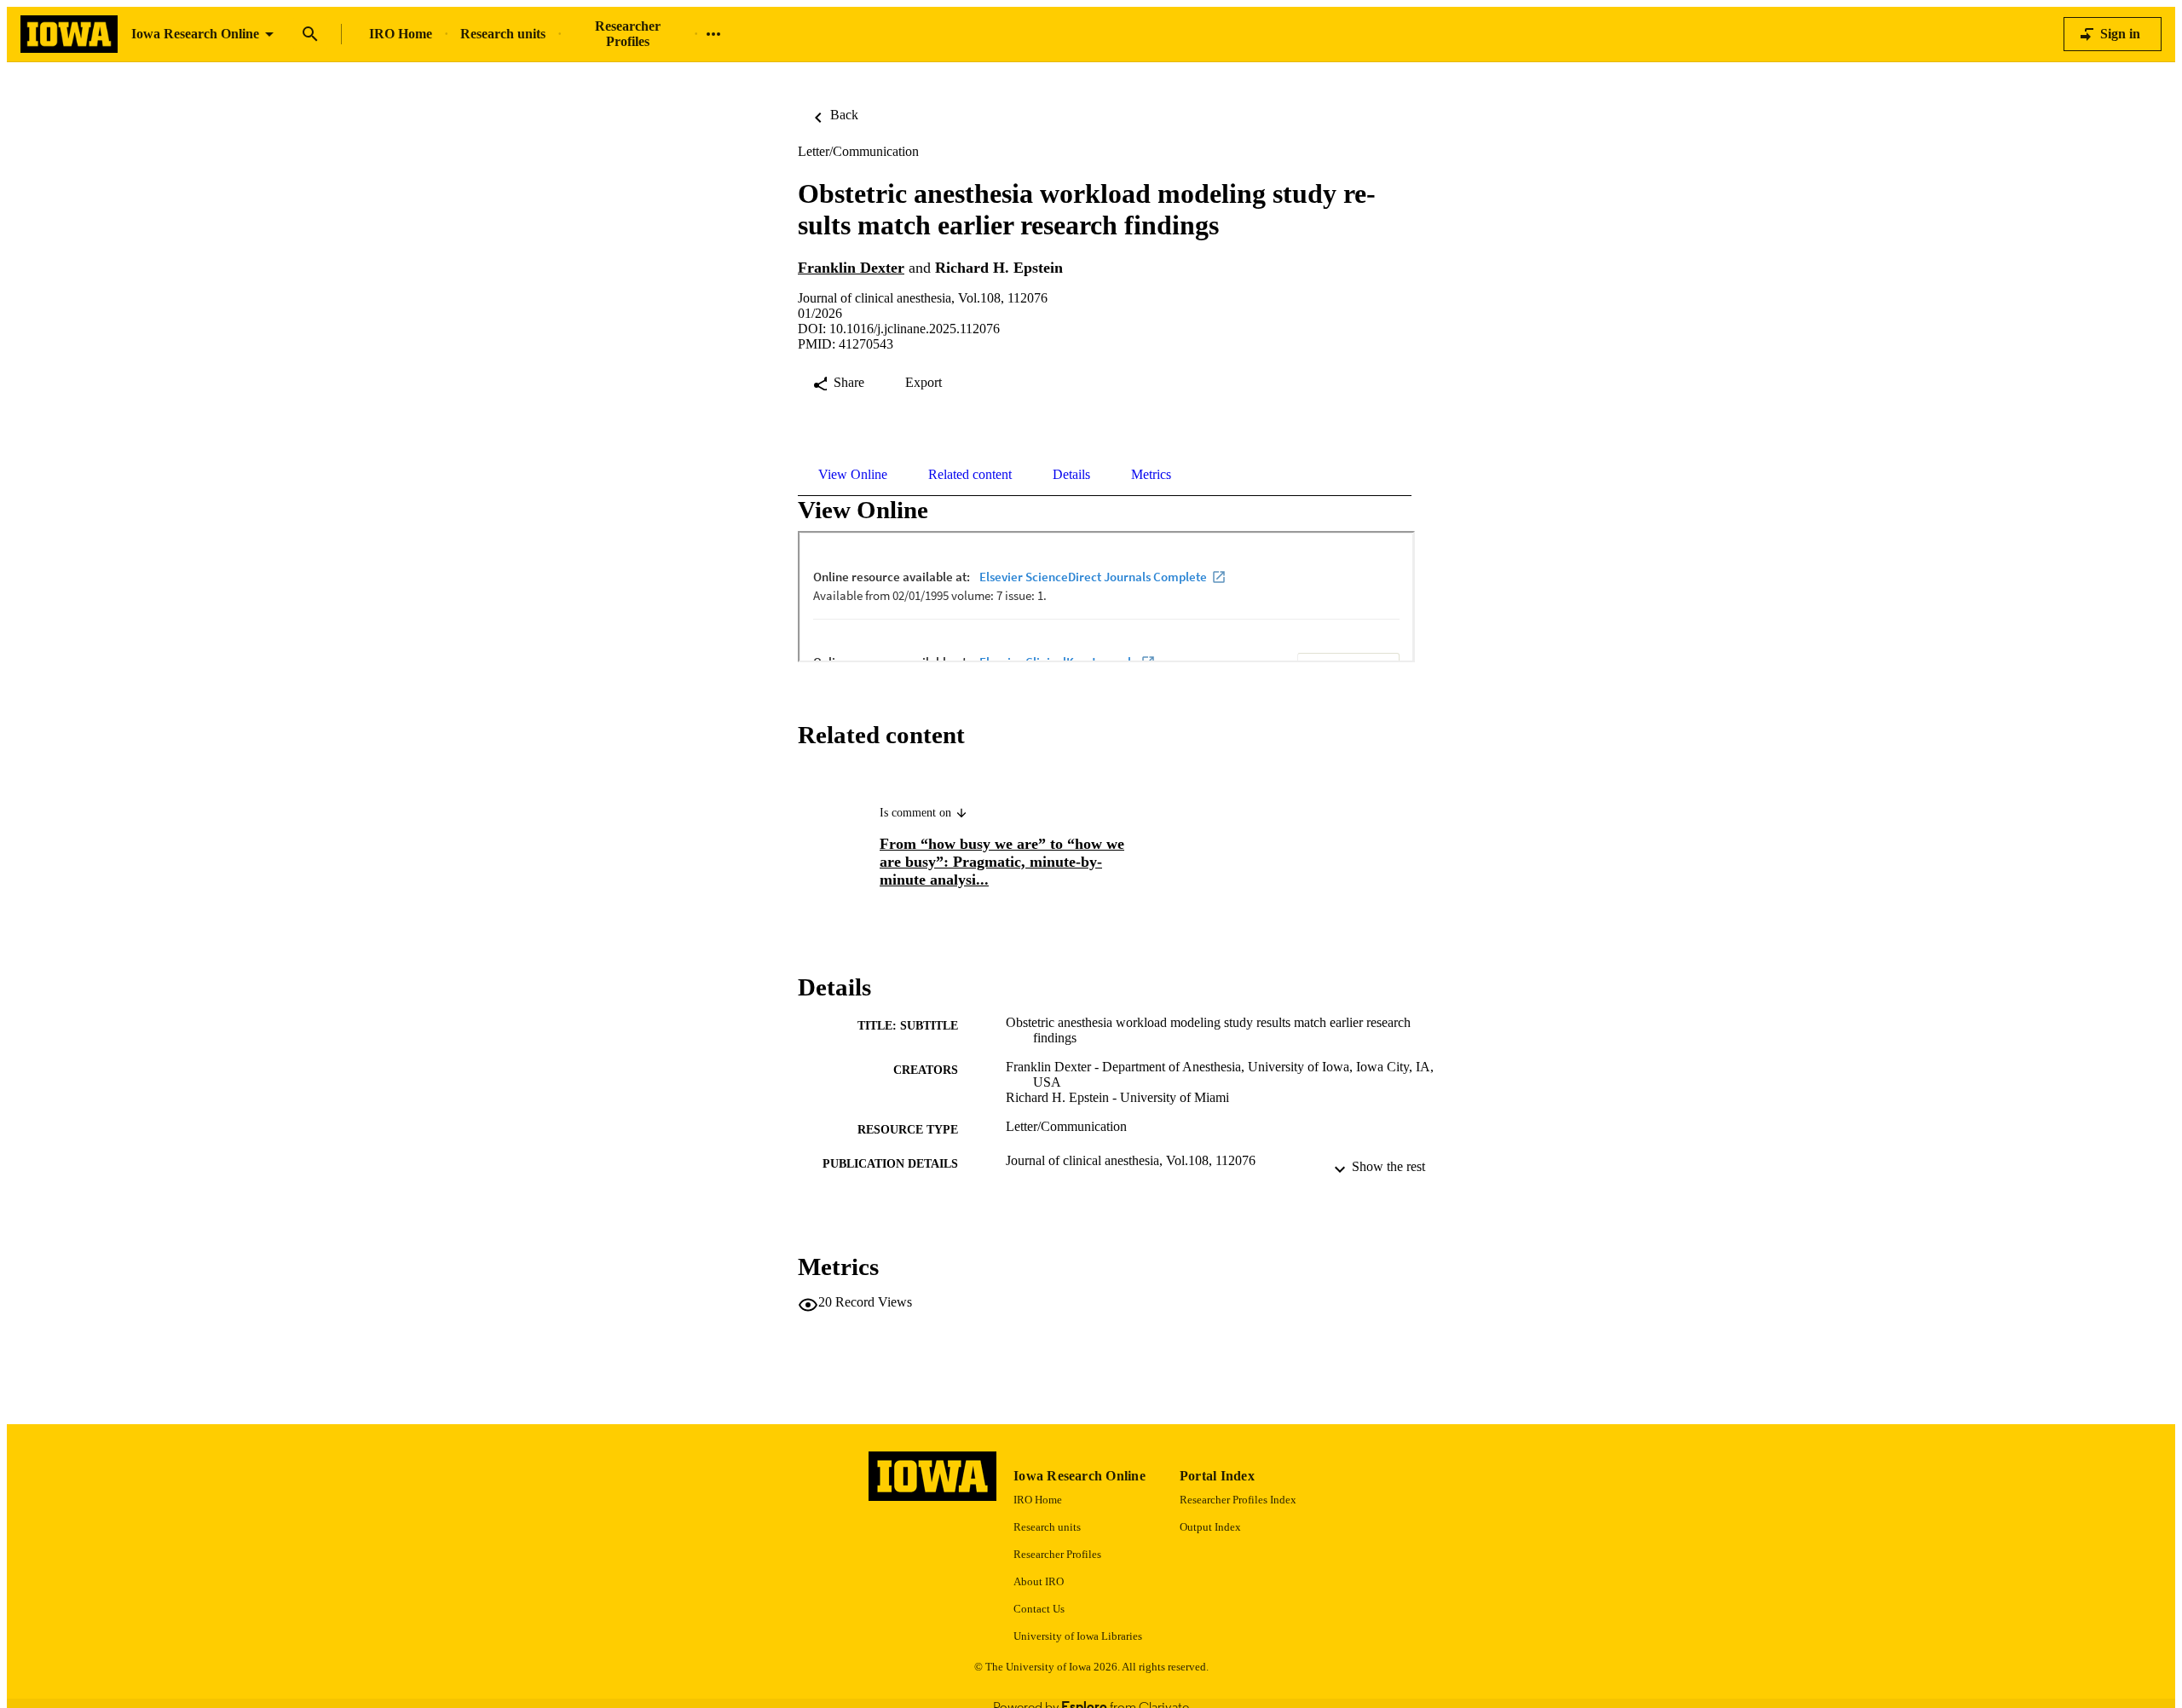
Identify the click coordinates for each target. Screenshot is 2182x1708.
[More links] (713, 34)
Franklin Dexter (851, 268)
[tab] (853, 475)
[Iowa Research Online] (69, 35)
